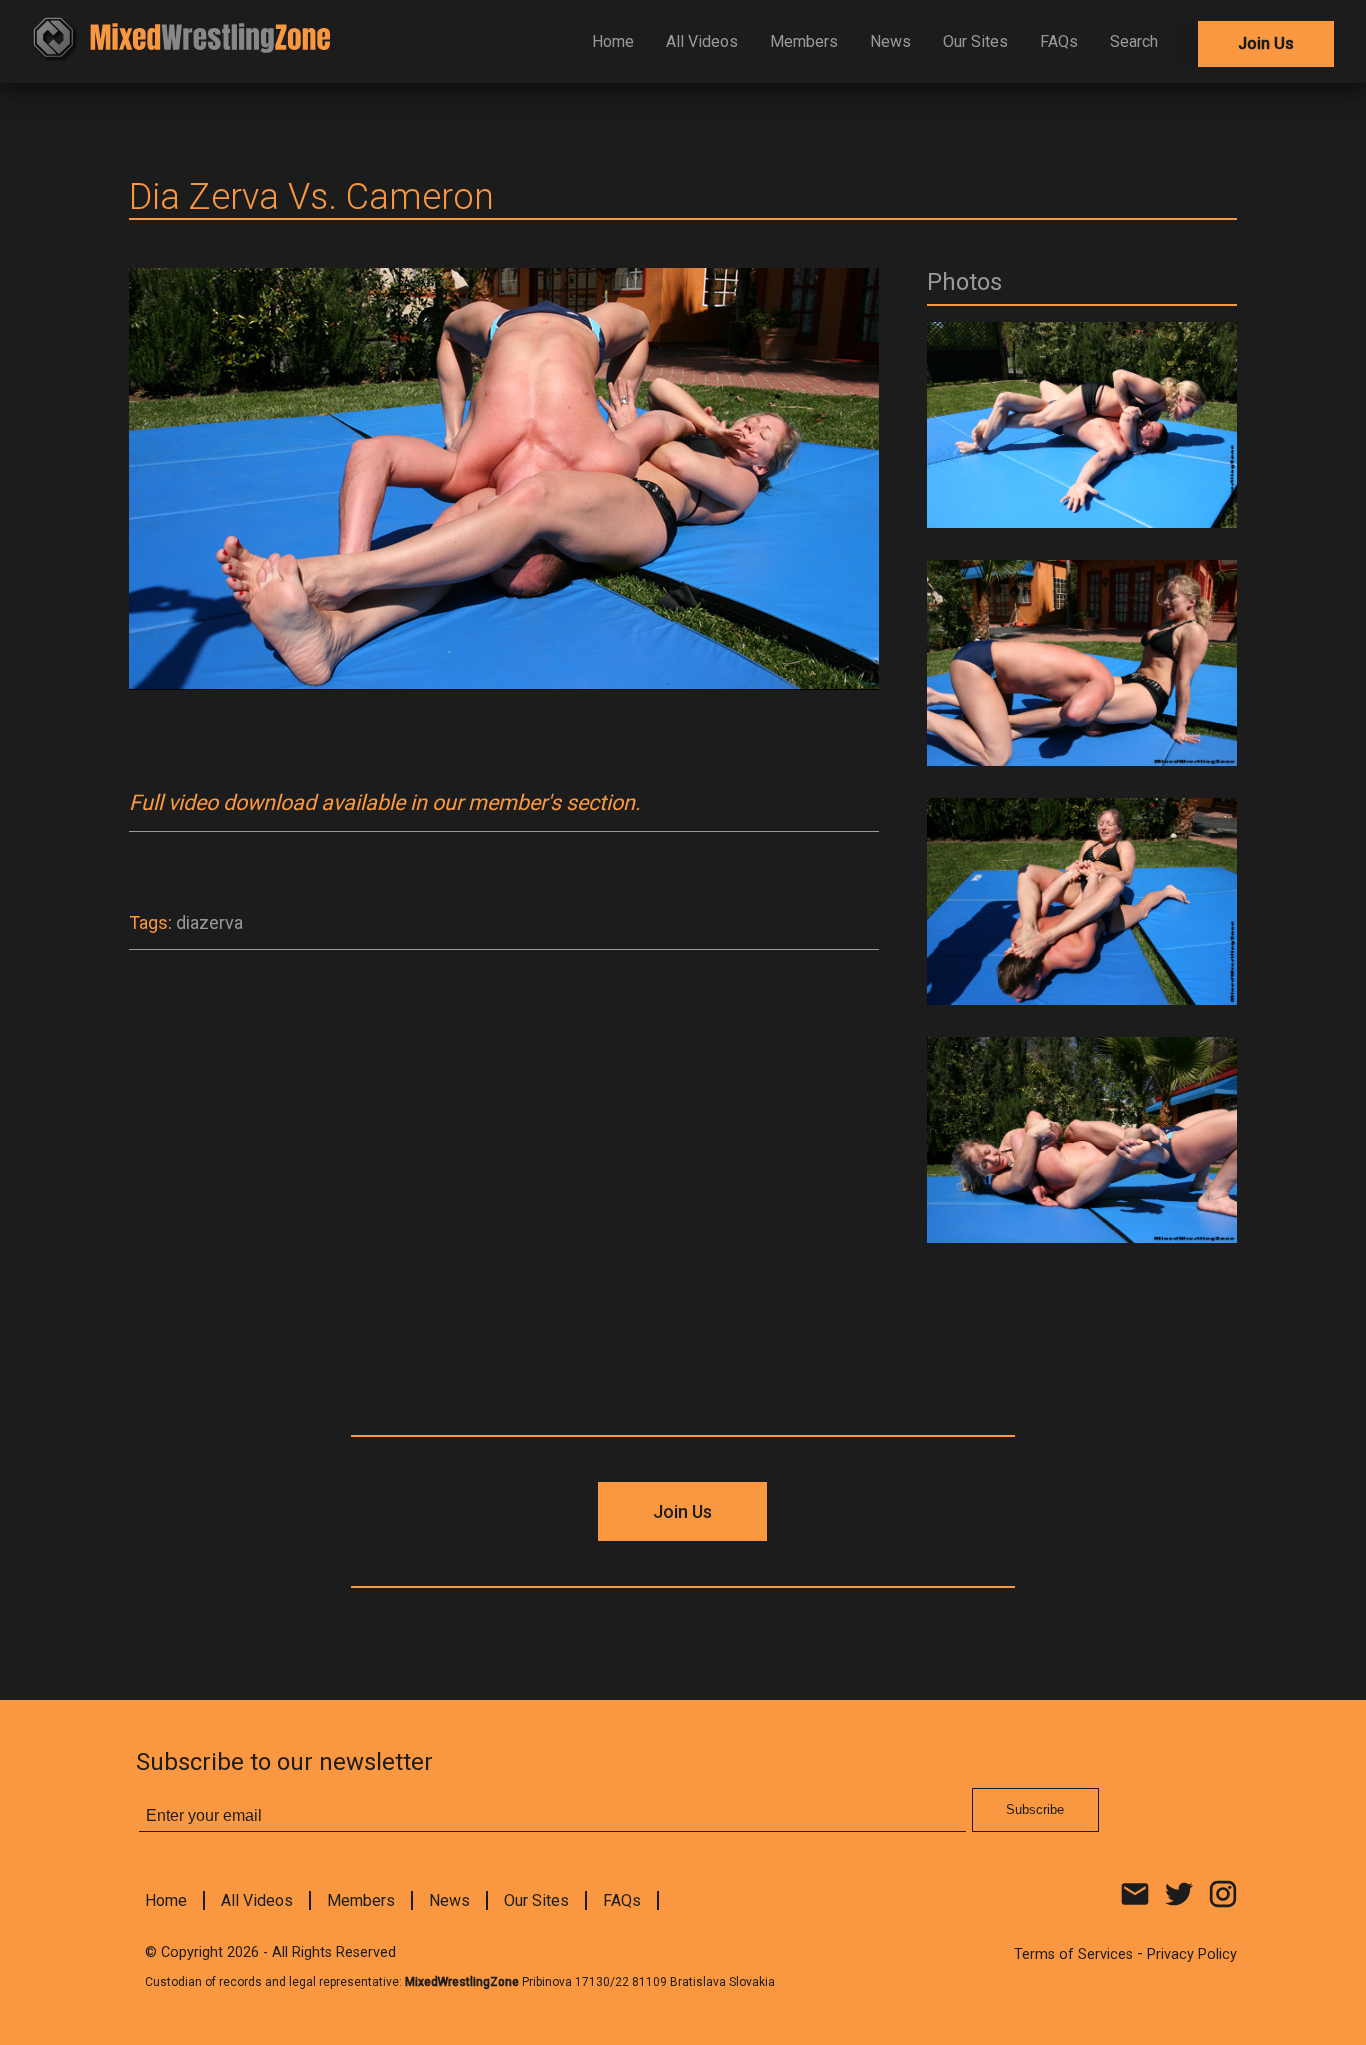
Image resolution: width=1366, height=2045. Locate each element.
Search (1134, 41)
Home (613, 41)
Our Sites (975, 41)
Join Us (1266, 43)
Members (804, 41)
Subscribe (1035, 1809)
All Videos (702, 41)
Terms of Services (1073, 1954)
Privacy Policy (1192, 1954)
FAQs (1059, 41)
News (890, 41)
